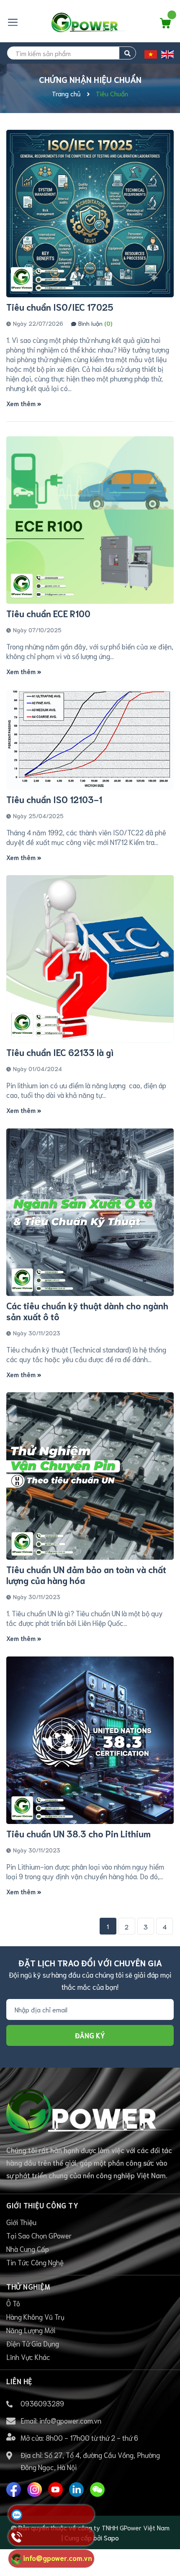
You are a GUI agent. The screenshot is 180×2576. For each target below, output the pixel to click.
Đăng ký (90, 2035)
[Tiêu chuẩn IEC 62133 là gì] (90, 959)
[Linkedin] (76, 2489)
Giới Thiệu (21, 2222)
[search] (127, 53)
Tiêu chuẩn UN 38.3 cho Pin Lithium (78, 1833)
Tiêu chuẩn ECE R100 (48, 613)
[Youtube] (55, 2489)
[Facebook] (14, 2489)
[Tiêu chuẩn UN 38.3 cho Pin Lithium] (90, 1740)
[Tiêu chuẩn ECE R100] (90, 520)
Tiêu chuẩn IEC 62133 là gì (60, 1052)
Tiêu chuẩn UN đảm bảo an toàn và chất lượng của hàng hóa (86, 1575)
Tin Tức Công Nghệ (35, 2262)
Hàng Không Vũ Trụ (35, 2316)
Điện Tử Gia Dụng (33, 2343)
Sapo (111, 2537)
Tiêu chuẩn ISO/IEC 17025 (60, 307)
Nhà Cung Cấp (28, 2249)
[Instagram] (35, 2489)
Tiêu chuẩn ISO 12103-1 (54, 799)
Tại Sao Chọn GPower (39, 2235)
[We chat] (97, 2489)
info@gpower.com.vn (70, 2420)
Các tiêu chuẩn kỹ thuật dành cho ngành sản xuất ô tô (87, 1311)
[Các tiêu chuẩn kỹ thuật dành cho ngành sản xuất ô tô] (90, 1212)
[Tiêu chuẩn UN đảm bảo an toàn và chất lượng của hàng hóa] (90, 1476)
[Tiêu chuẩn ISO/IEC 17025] (90, 214)
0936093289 (42, 2403)
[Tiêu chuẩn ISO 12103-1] (90, 740)
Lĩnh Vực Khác (28, 2357)
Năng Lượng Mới (31, 2330)
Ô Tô (13, 2303)
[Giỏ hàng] (165, 25)
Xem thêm (22, 403)
